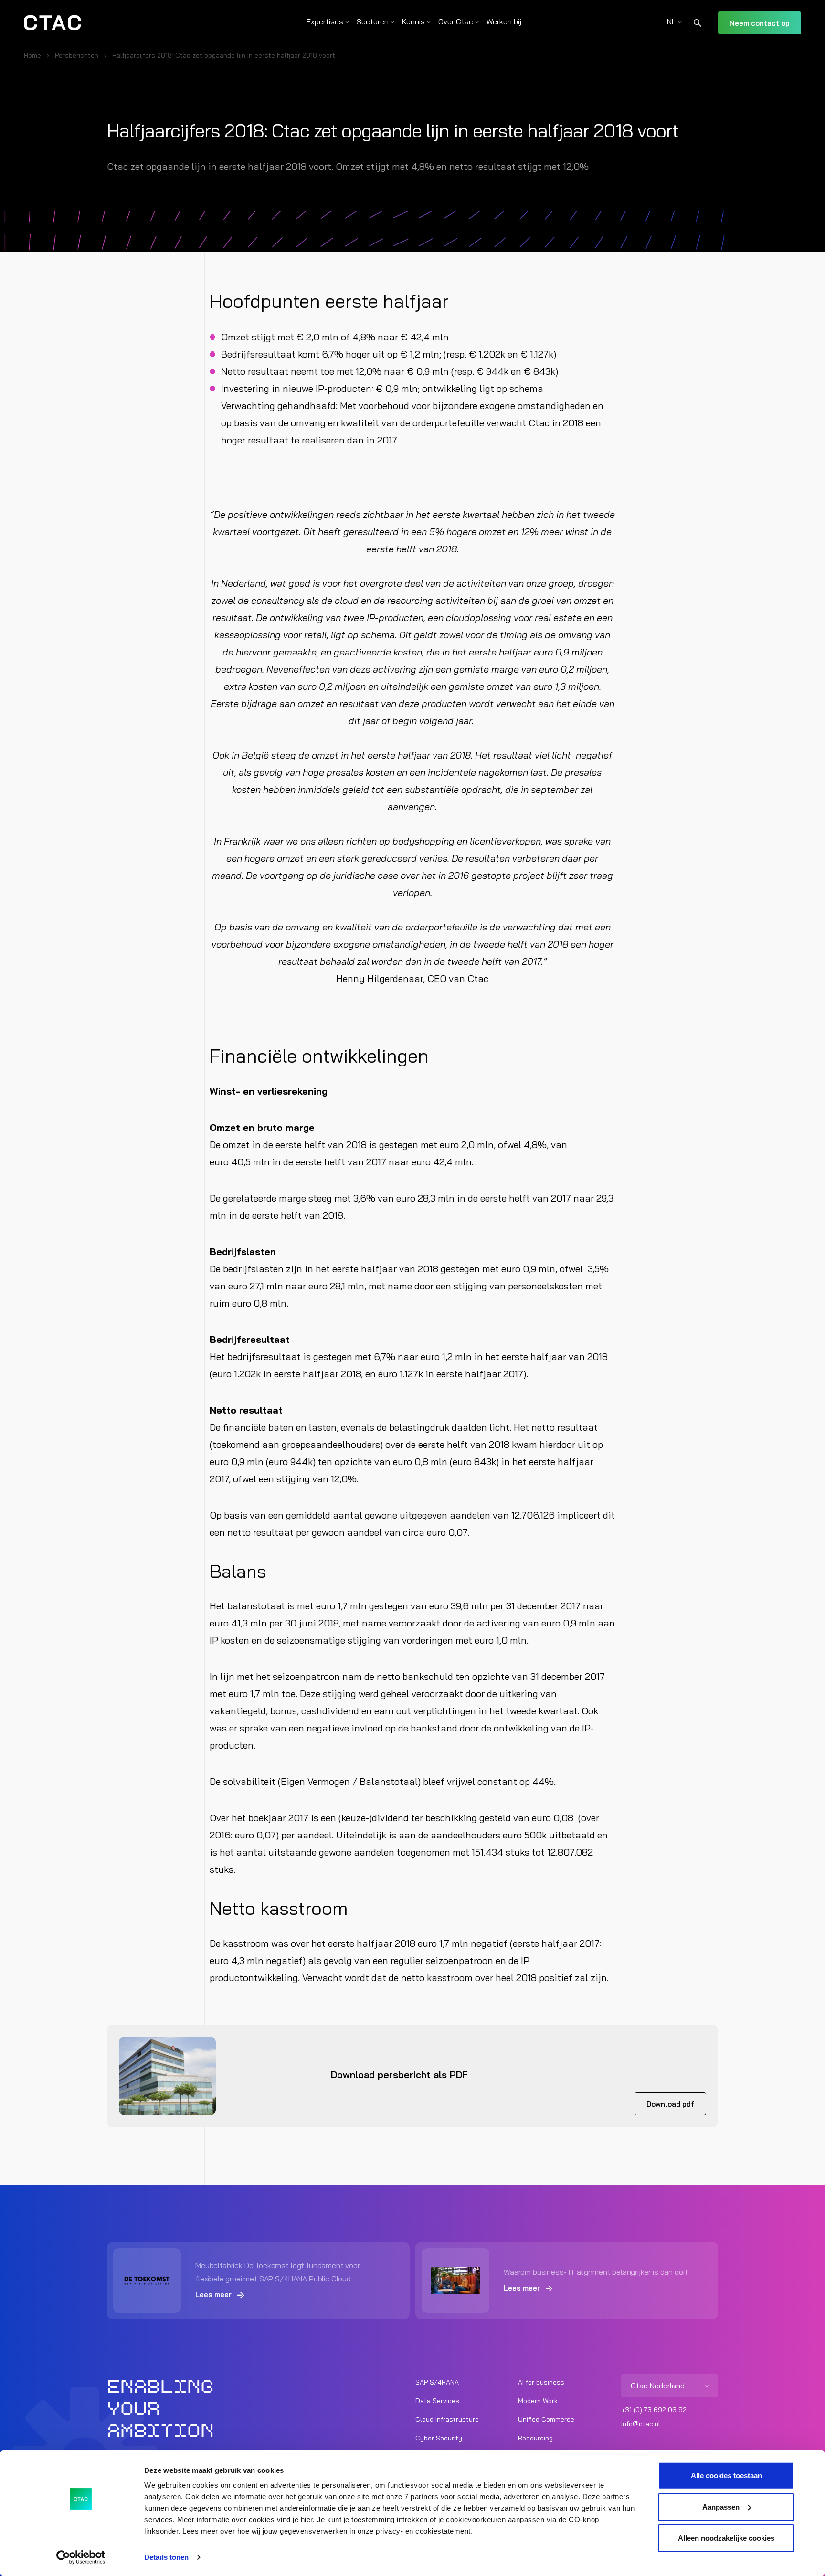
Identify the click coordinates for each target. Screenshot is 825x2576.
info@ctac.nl (641, 2424)
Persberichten (77, 55)
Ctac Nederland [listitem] (658, 2386)
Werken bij (504, 21)
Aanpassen (721, 2507)
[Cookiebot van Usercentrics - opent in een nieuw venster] (81, 2557)
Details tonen (166, 2557)
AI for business (541, 2382)
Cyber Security (439, 2438)
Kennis (413, 21)
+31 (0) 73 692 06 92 (654, 2410)
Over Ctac (456, 21)
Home (32, 55)
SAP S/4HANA (437, 2382)
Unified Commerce (546, 2419)
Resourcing (535, 2438)
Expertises (325, 21)
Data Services (437, 2401)
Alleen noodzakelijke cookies (726, 2538)
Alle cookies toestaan (726, 2476)
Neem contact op (760, 23)
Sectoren (373, 21)
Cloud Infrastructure (447, 2419)
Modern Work (538, 2401)
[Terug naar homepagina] (53, 23)
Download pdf (670, 2104)
